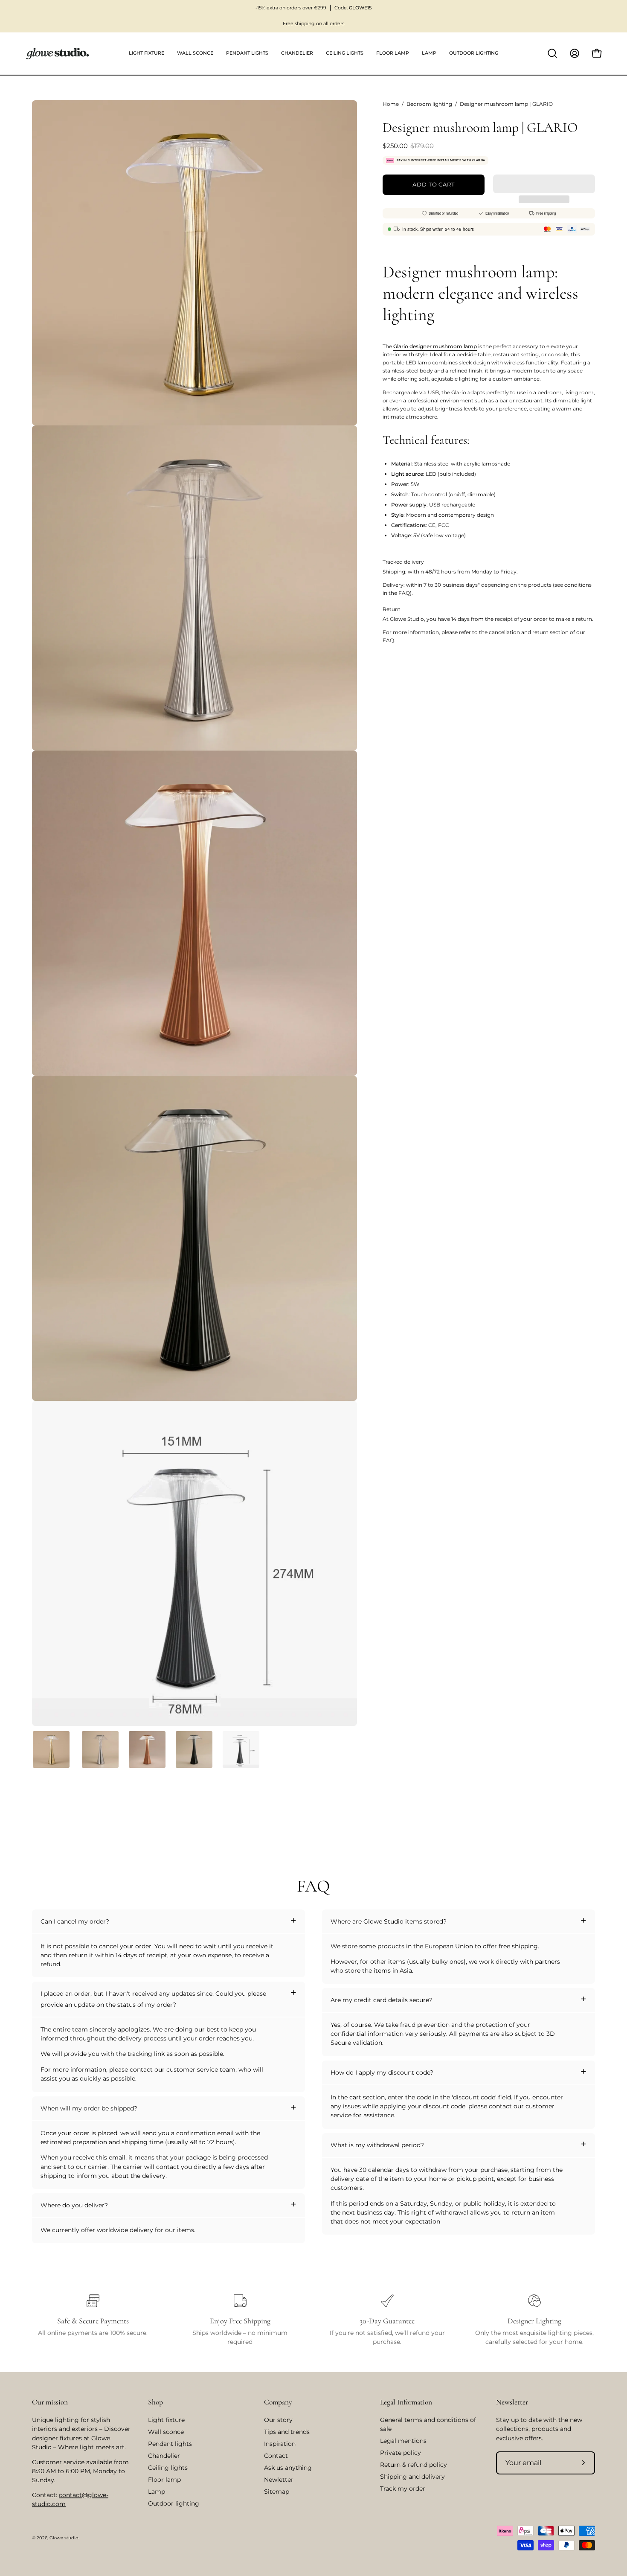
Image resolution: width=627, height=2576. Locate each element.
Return (392, 609)
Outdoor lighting (174, 2503)
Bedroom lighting (429, 104)
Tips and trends (287, 2432)
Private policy (401, 2453)
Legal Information (406, 2402)
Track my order (403, 2489)
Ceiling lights (168, 2468)
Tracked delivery (403, 562)
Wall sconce (166, 2432)
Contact (276, 2456)
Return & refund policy (414, 2465)
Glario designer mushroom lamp (435, 346)
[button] (544, 184)
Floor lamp (164, 2480)
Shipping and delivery (412, 2477)
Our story (278, 2420)
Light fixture (166, 2420)
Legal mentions (403, 2441)
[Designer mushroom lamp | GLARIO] (51, 1749)
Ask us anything (288, 2468)
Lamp (157, 2492)
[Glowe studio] (58, 54)
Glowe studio (64, 2538)
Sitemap (277, 2492)
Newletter (279, 2480)
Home (391, 104)
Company (278, 2402)
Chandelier (164, 2456)
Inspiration (280, 2444)
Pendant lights (170, 2444)
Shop (155, 2402)
